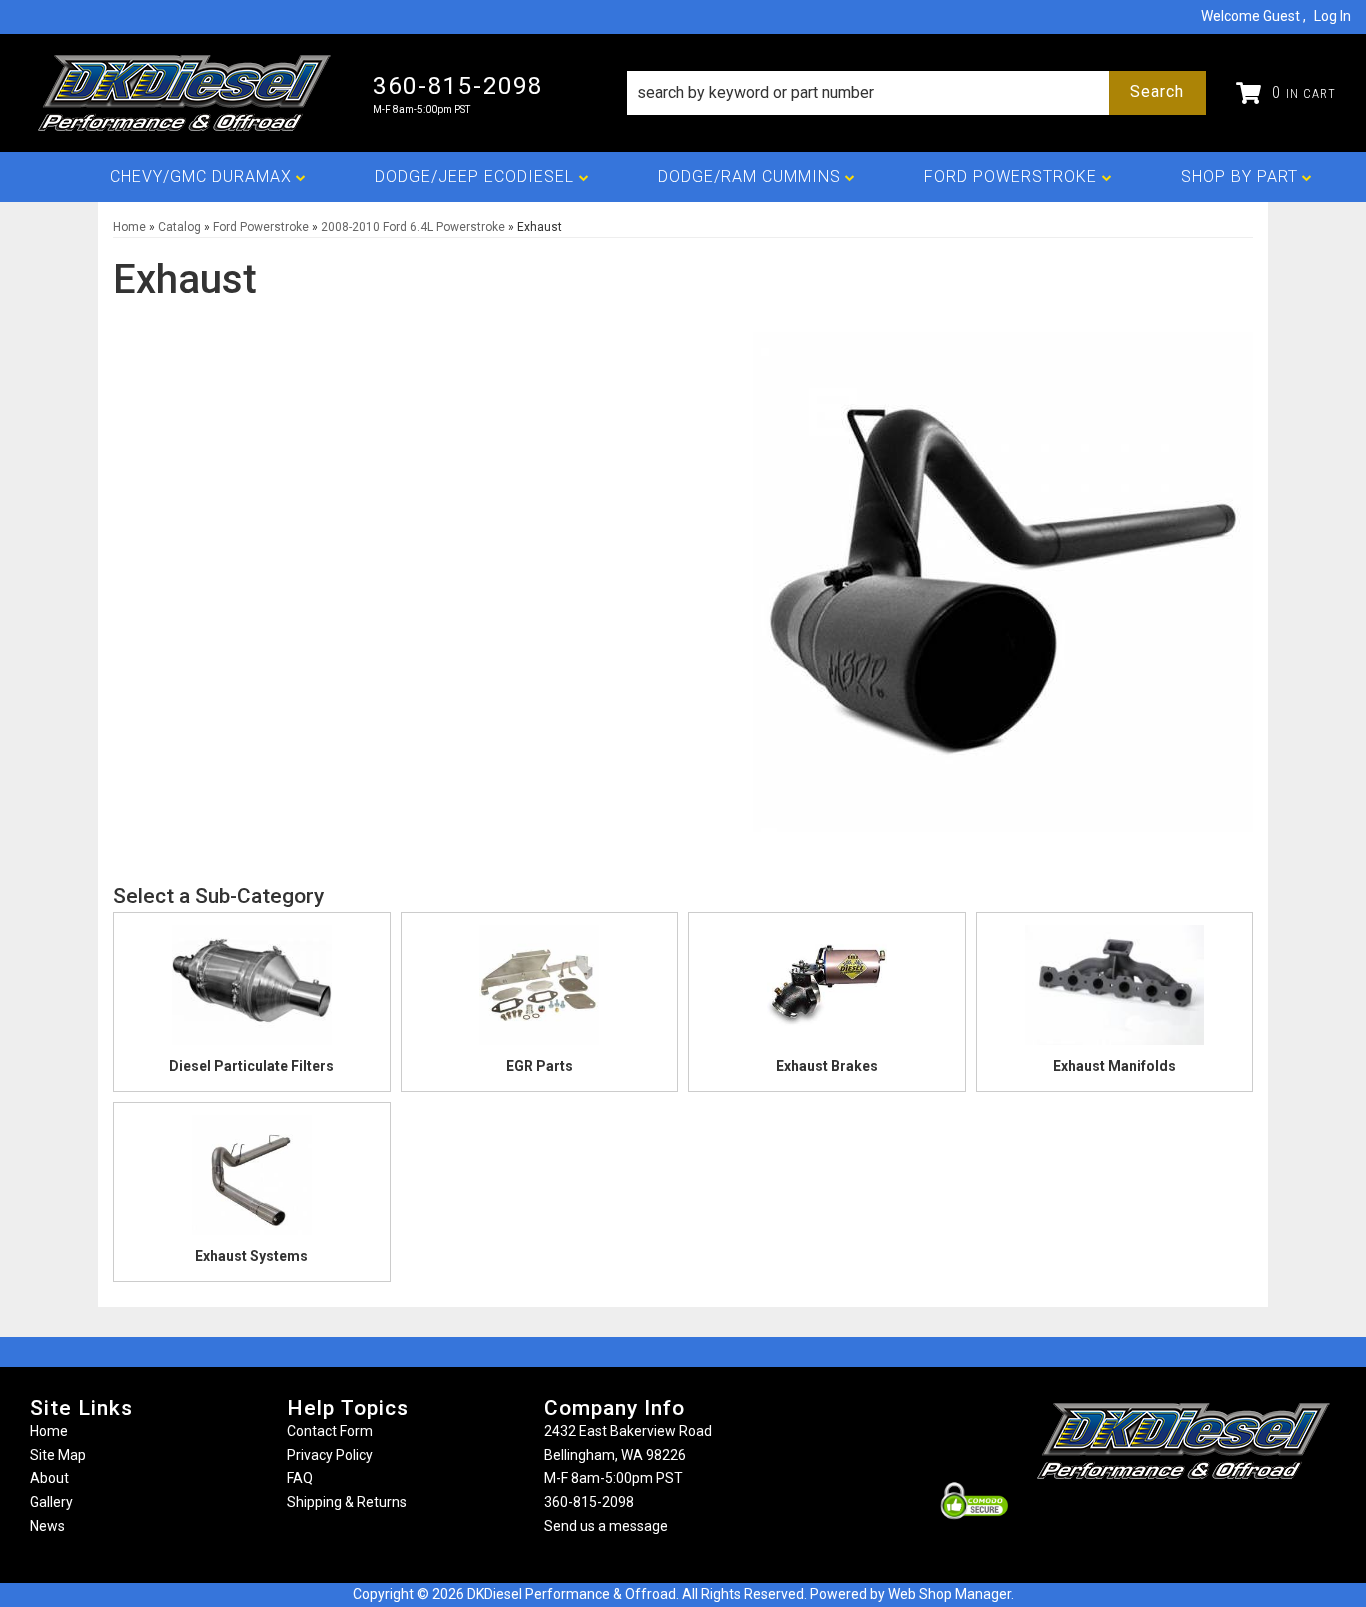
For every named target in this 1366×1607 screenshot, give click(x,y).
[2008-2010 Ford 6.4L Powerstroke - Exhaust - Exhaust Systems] (252, 1181)
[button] (916, 93)
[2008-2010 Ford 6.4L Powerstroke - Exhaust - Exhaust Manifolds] (1115, 991)
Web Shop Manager (949, 1594)
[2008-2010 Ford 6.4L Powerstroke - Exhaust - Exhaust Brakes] (827, 991)
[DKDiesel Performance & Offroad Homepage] (186, 93)
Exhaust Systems (251, 1256)
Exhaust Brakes (827, 1066)
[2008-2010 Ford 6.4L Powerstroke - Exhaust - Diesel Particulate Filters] (252, 991)
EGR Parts (539, 1066)
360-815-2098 (589, 1502)
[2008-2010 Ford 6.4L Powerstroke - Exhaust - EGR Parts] (540, 991)
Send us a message (606, 1526)
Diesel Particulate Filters (251, 1066)
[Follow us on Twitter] (1205, 1518)
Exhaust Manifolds (1114, 1066)
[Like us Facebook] (1150, 1518)
